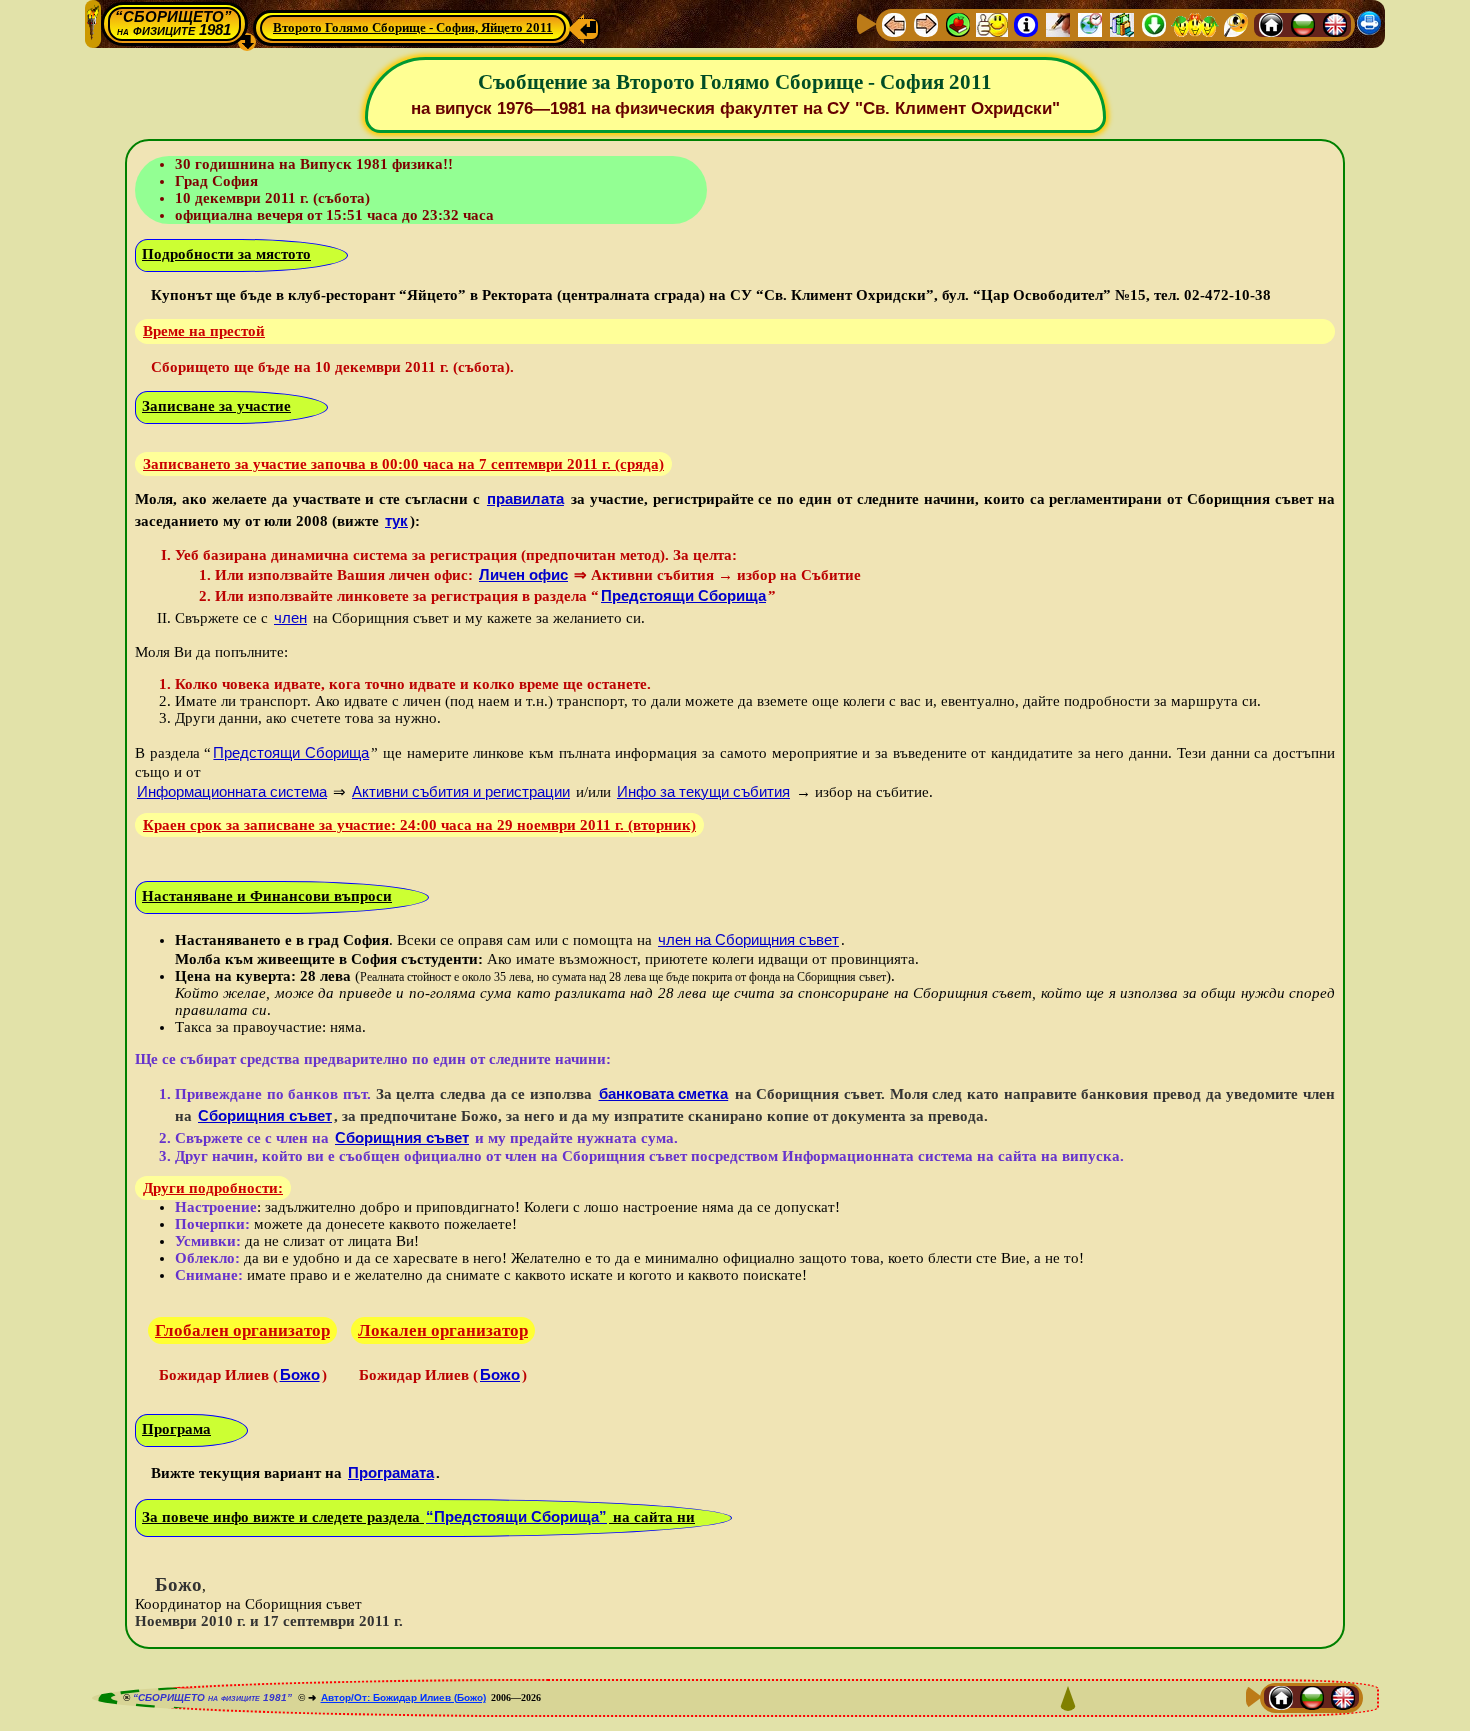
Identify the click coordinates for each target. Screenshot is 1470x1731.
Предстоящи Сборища (683, 595)
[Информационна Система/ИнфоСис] (1026, 23)
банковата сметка (664, 1093)
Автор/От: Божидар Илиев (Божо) (403, 1697)
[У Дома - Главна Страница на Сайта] (1271, 23)
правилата (525, 498)
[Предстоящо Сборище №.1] (992, 23)
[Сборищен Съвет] (1195, 23)
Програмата (391, 1472)
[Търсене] (1236, 23)
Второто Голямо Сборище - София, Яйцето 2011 (413, 27)
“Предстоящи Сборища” (516, 1516)
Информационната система (232, 791)
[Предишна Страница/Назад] (894, 23)
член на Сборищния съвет (748, 939)
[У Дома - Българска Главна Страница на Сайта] (1303, 23)
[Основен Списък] (958, 23)
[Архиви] (1122, 23)
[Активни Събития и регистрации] (1090, 23)
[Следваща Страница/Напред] (926, 23)
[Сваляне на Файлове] (1154, 23)
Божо (300, 1374)
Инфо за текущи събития (703, 791)
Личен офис (523, 574)
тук (396, 520)
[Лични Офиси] (1058, 23)
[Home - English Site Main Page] (1335, 23)
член (290, 617)
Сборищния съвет (265, 1115)
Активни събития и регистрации (461, 791)
